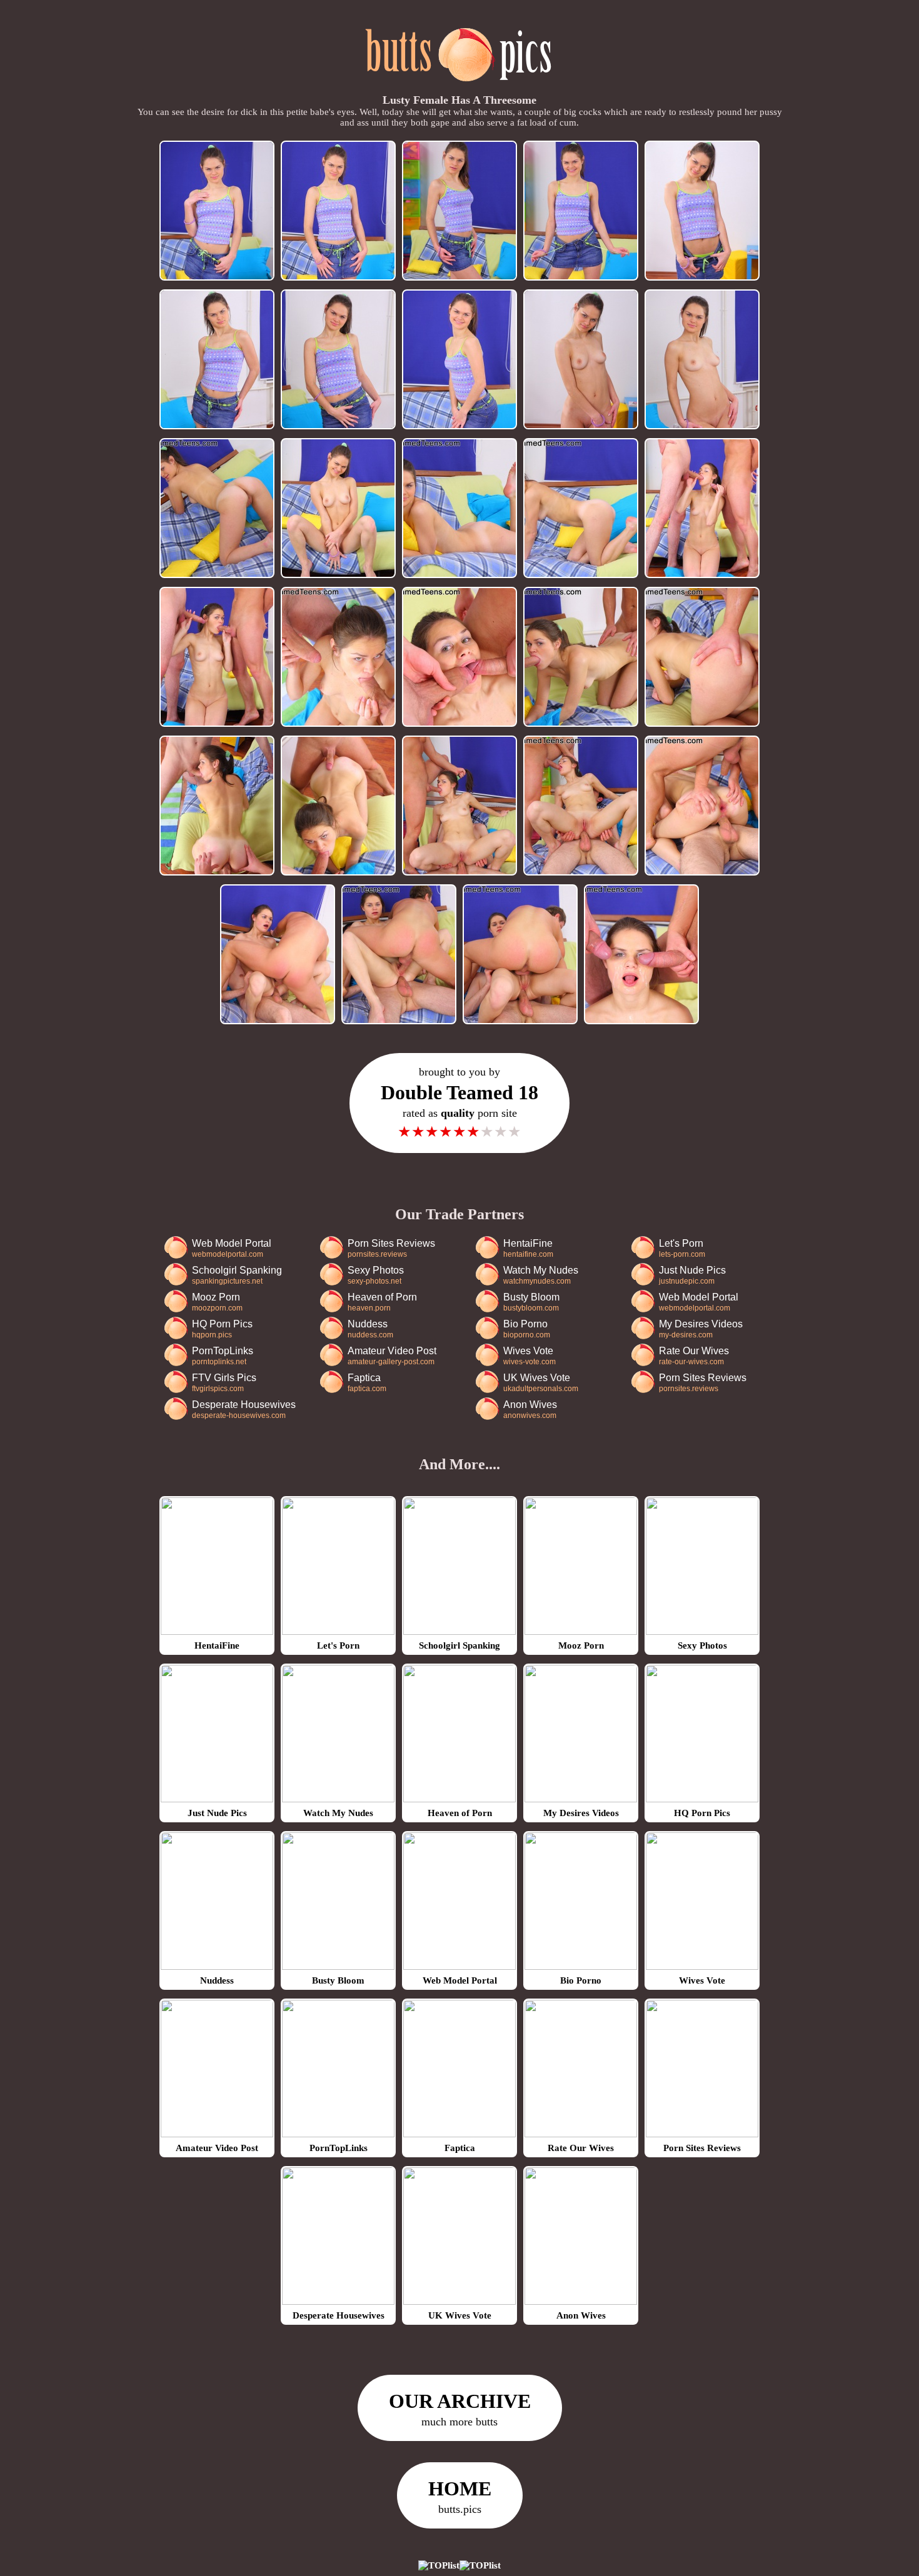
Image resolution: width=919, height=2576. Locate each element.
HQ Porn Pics (222, 1329)
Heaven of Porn (382, 1302)
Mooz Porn (217, 1302)
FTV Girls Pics (224, 1383)
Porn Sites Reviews (391, 1248)
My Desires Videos (701, 1329)
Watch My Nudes (541, 1275)
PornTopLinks (223, 1356)
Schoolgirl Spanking (237, 1275)
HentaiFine (528, 1248)
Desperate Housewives (244, 1410)
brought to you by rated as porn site (459, 1103)
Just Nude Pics (692, 1275)
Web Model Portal (232, 1248)
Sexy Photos (376, 1275)
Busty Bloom (531, 1302)
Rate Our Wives (694, 1356)
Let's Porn (682, 1248)
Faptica (367, 1383)
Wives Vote (530, 1356)
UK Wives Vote (541, 1383)
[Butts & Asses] (460, 88)
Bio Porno (527, 1329)
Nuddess (370, 1329)
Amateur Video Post (392, 1356)
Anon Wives (530, 1410)
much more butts (460, 2409)
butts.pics (460, 2496)
